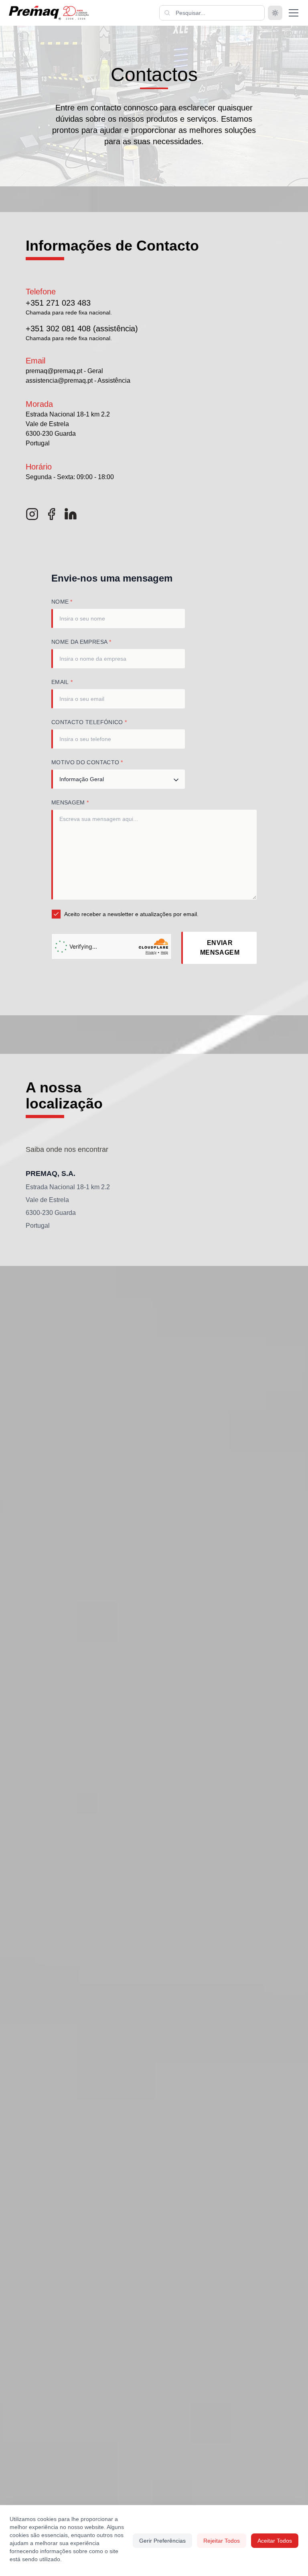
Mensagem (70, 802)
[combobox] (118, 779)
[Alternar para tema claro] (275, 13)
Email (62, 682)
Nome (62, 602)
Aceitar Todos (275, 2541)
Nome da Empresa (81, 642)
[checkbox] (56, 914)
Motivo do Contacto (87, 762)
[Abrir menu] (294, 13)
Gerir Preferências (162, 2541)
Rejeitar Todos (222, 2541)
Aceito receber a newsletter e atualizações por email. (131, 914)
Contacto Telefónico (89, 722)
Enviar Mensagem (220, 948)
